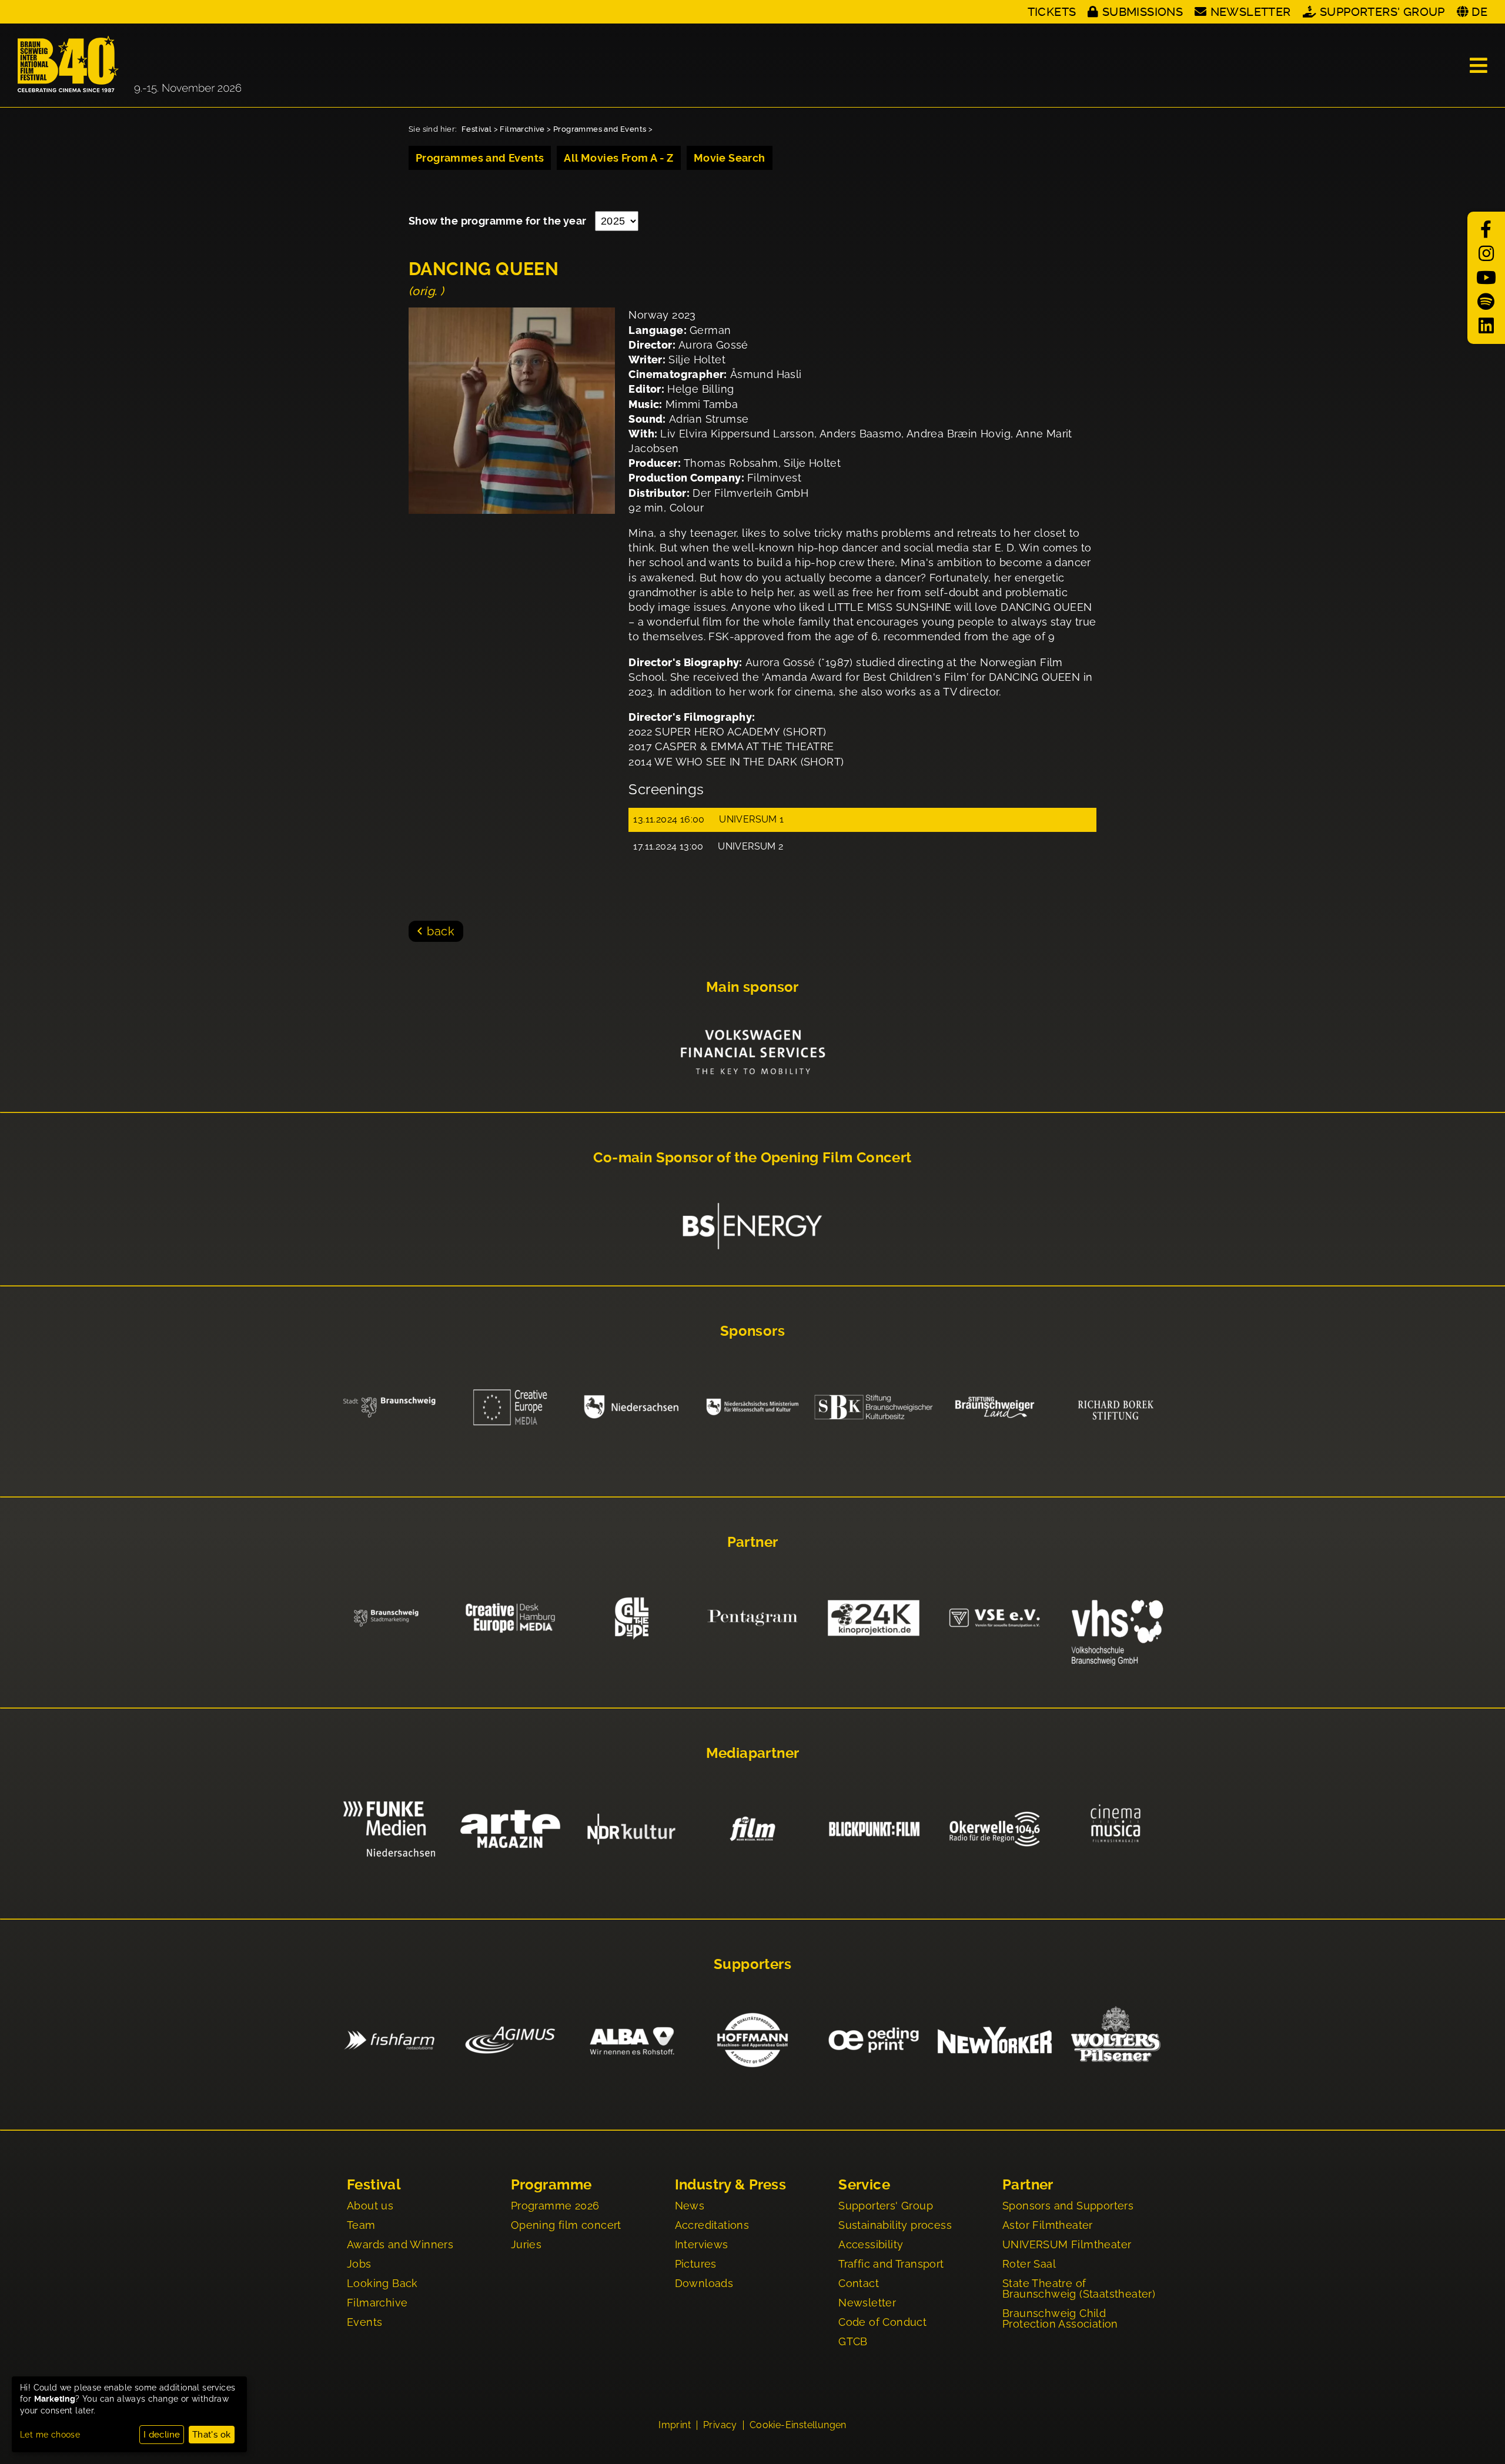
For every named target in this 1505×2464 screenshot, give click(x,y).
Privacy (720, 2425)
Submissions (1143, 12)
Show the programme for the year (499, 221)
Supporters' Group (1382, 12)
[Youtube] (1486, 278)
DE (1479, 12)
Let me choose (50, 2435)
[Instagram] (1486, 254)
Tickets (1052, 12)
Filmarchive (522, 129)
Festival (476, 129)
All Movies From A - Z (618, 158)
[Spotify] (1486, 302)
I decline (162, 2435)
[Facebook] (1486, 230)
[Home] (129, 65)
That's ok (212, 2435)
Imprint (675, 2425)
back (441, 931)
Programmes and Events (600, 129)
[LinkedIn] (1486, 326)
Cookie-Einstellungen (798, 2425)
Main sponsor (752, 987)
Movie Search (730, 158)
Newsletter (1250, 12)
